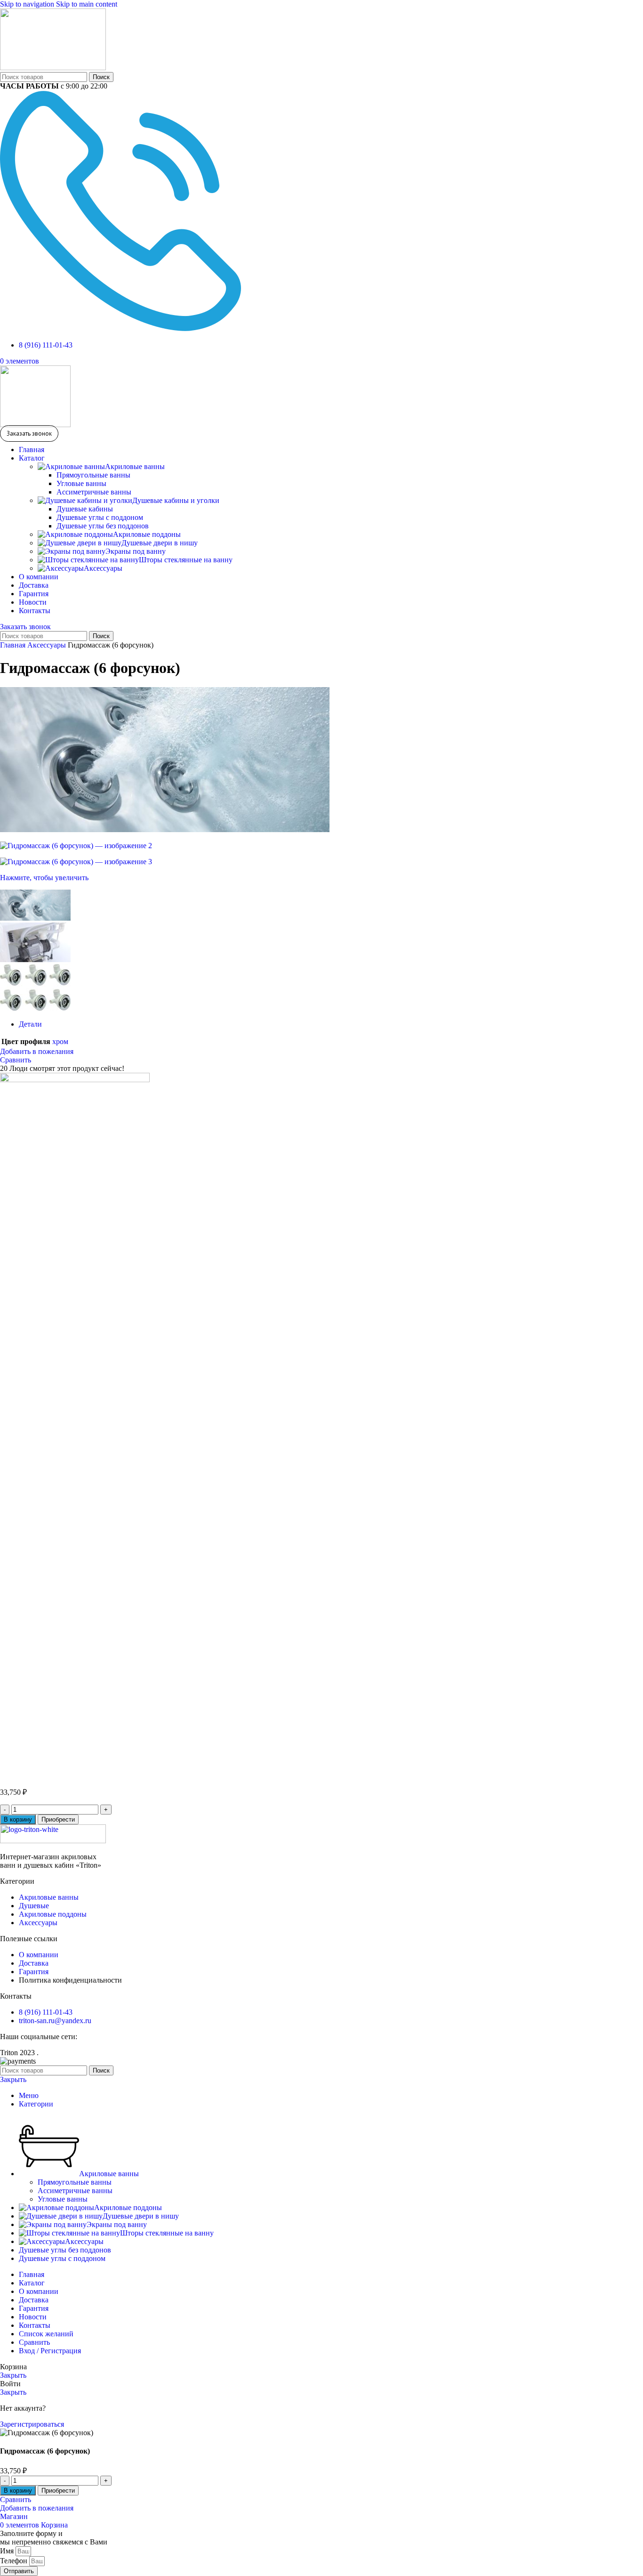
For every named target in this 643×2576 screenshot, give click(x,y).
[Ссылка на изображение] (53, 1841)
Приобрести (58, 1819)
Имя (8, 2551)
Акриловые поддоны (147, 534)
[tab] (30, 1024)
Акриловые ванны (135, 466)
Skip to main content (87, 4)
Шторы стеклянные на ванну (186, 560)
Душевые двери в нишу (160, 543)
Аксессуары (103, 568)
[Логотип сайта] (53, 68)
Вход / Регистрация (50, 2351)
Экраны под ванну (136, 551)
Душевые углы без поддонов (103, 526)
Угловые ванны (81, 483)
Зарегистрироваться (32, 2424)
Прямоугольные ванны (93, 475)
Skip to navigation (28, 4)
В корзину (18, 1819)
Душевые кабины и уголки (176, 500)
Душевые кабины (85, 509)
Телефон (15, 2561)
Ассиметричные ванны (94, 492)
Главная (14, 645)
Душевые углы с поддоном (100, 517)
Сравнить (34, 2342)
